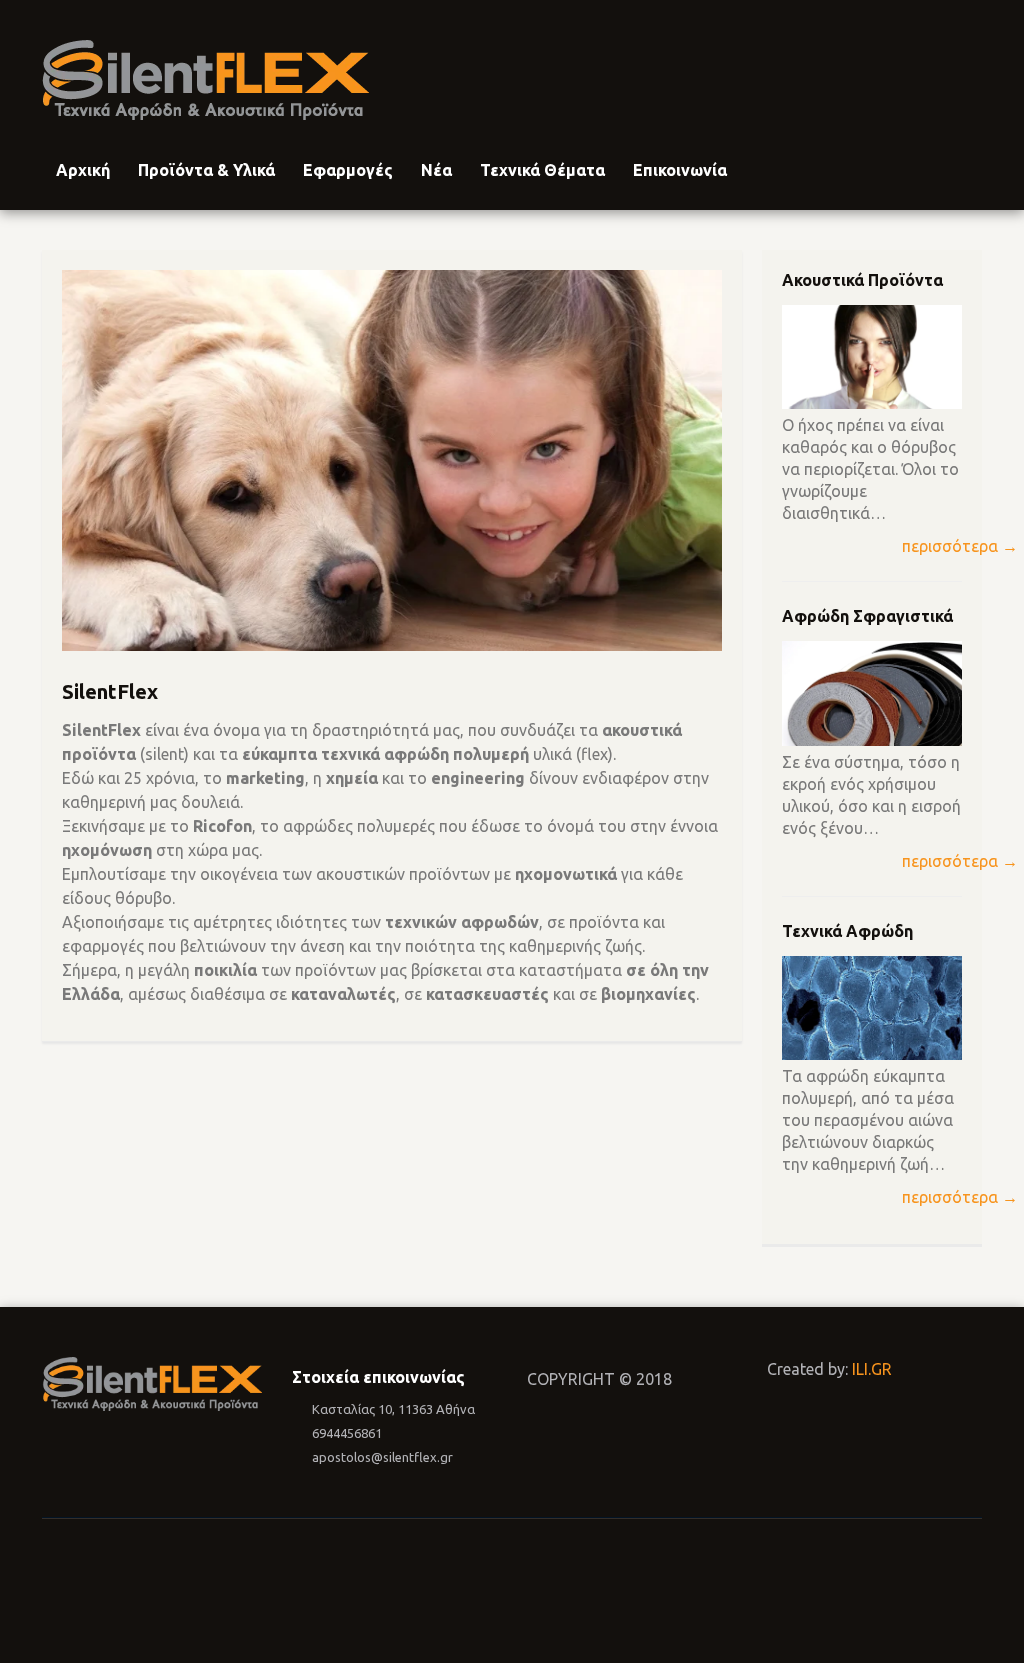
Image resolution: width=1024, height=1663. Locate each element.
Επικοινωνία (680, 170)
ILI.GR (872, 1369)
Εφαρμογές (348, 170)
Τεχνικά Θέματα (542, 170)
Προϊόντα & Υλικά (206, 170)
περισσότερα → (960, 546)
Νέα (436, 170)
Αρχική (83, 170)
